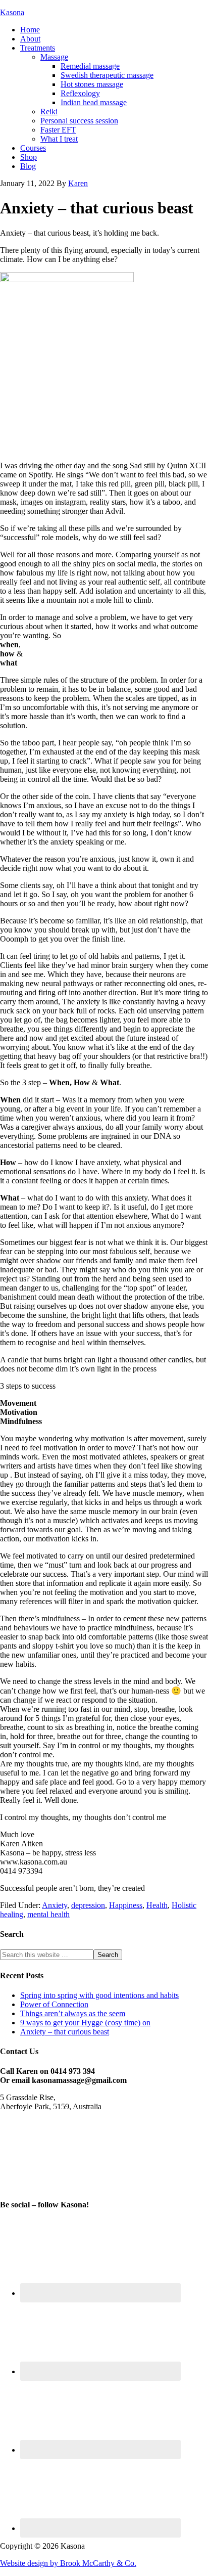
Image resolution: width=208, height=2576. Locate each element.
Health (157, 1905)
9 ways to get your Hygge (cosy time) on (85, 2023)
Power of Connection (54, 2004)
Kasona (12, 12)
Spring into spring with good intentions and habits (99, 1995)
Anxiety (55, 1905)
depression (88, 1905)
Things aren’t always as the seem (73, 2013)
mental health (48, 1914)
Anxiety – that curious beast (65, 2032)
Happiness (126, 1905)
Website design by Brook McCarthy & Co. (68, 2563)
